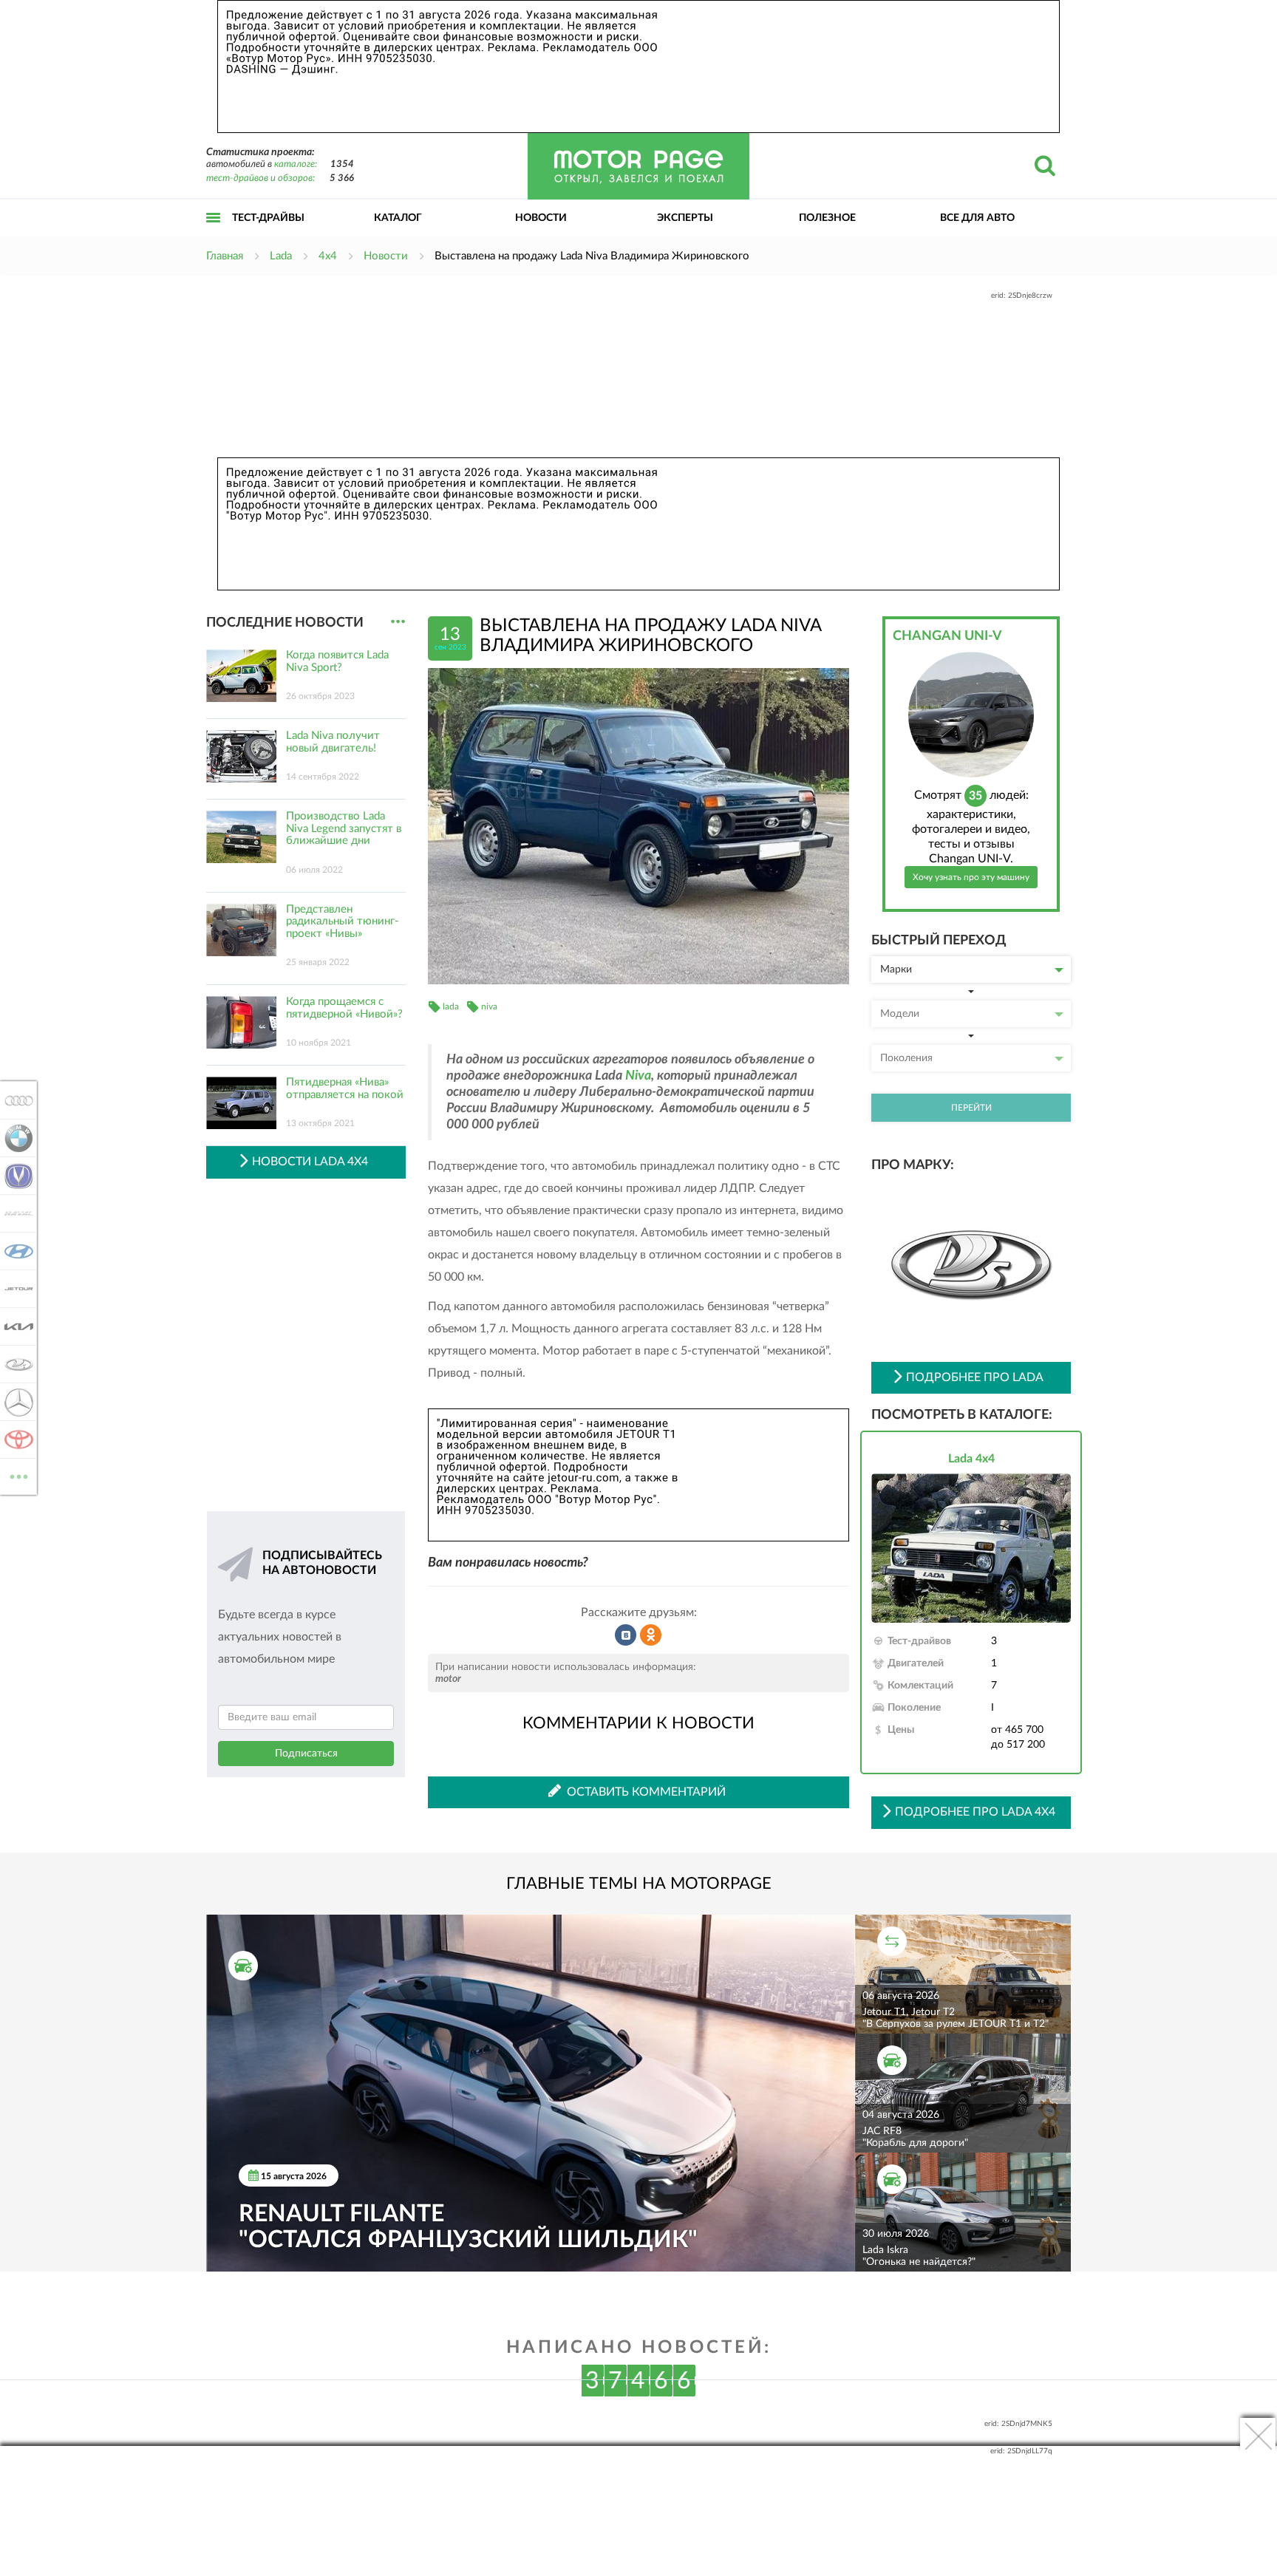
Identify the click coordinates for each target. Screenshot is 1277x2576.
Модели (900, 1014)
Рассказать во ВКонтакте (626, 1635)
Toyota (14, 1439)
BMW (14, 1138)
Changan (14, 1176)
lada (451, 1006)
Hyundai (14, 1251)
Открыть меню (214, 234)
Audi (14, 1100)
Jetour (14, 1289)
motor (448, 1679)
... (398, 622)
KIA (14, 1326)
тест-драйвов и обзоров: (260, 178)
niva (489, 1006)
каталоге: (296, 164)
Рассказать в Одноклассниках (651, 1635)
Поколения (906, 1058)
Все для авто (977, 218)
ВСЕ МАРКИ (19, 1471)
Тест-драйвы (268, 218)
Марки (896, 970)
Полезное (827, 218)
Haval (14, 1213)
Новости (541, 218)
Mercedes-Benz (14, 1402)
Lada (14, 1364)
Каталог (398, 218)
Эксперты (685, 218)
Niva (638, 1076)
